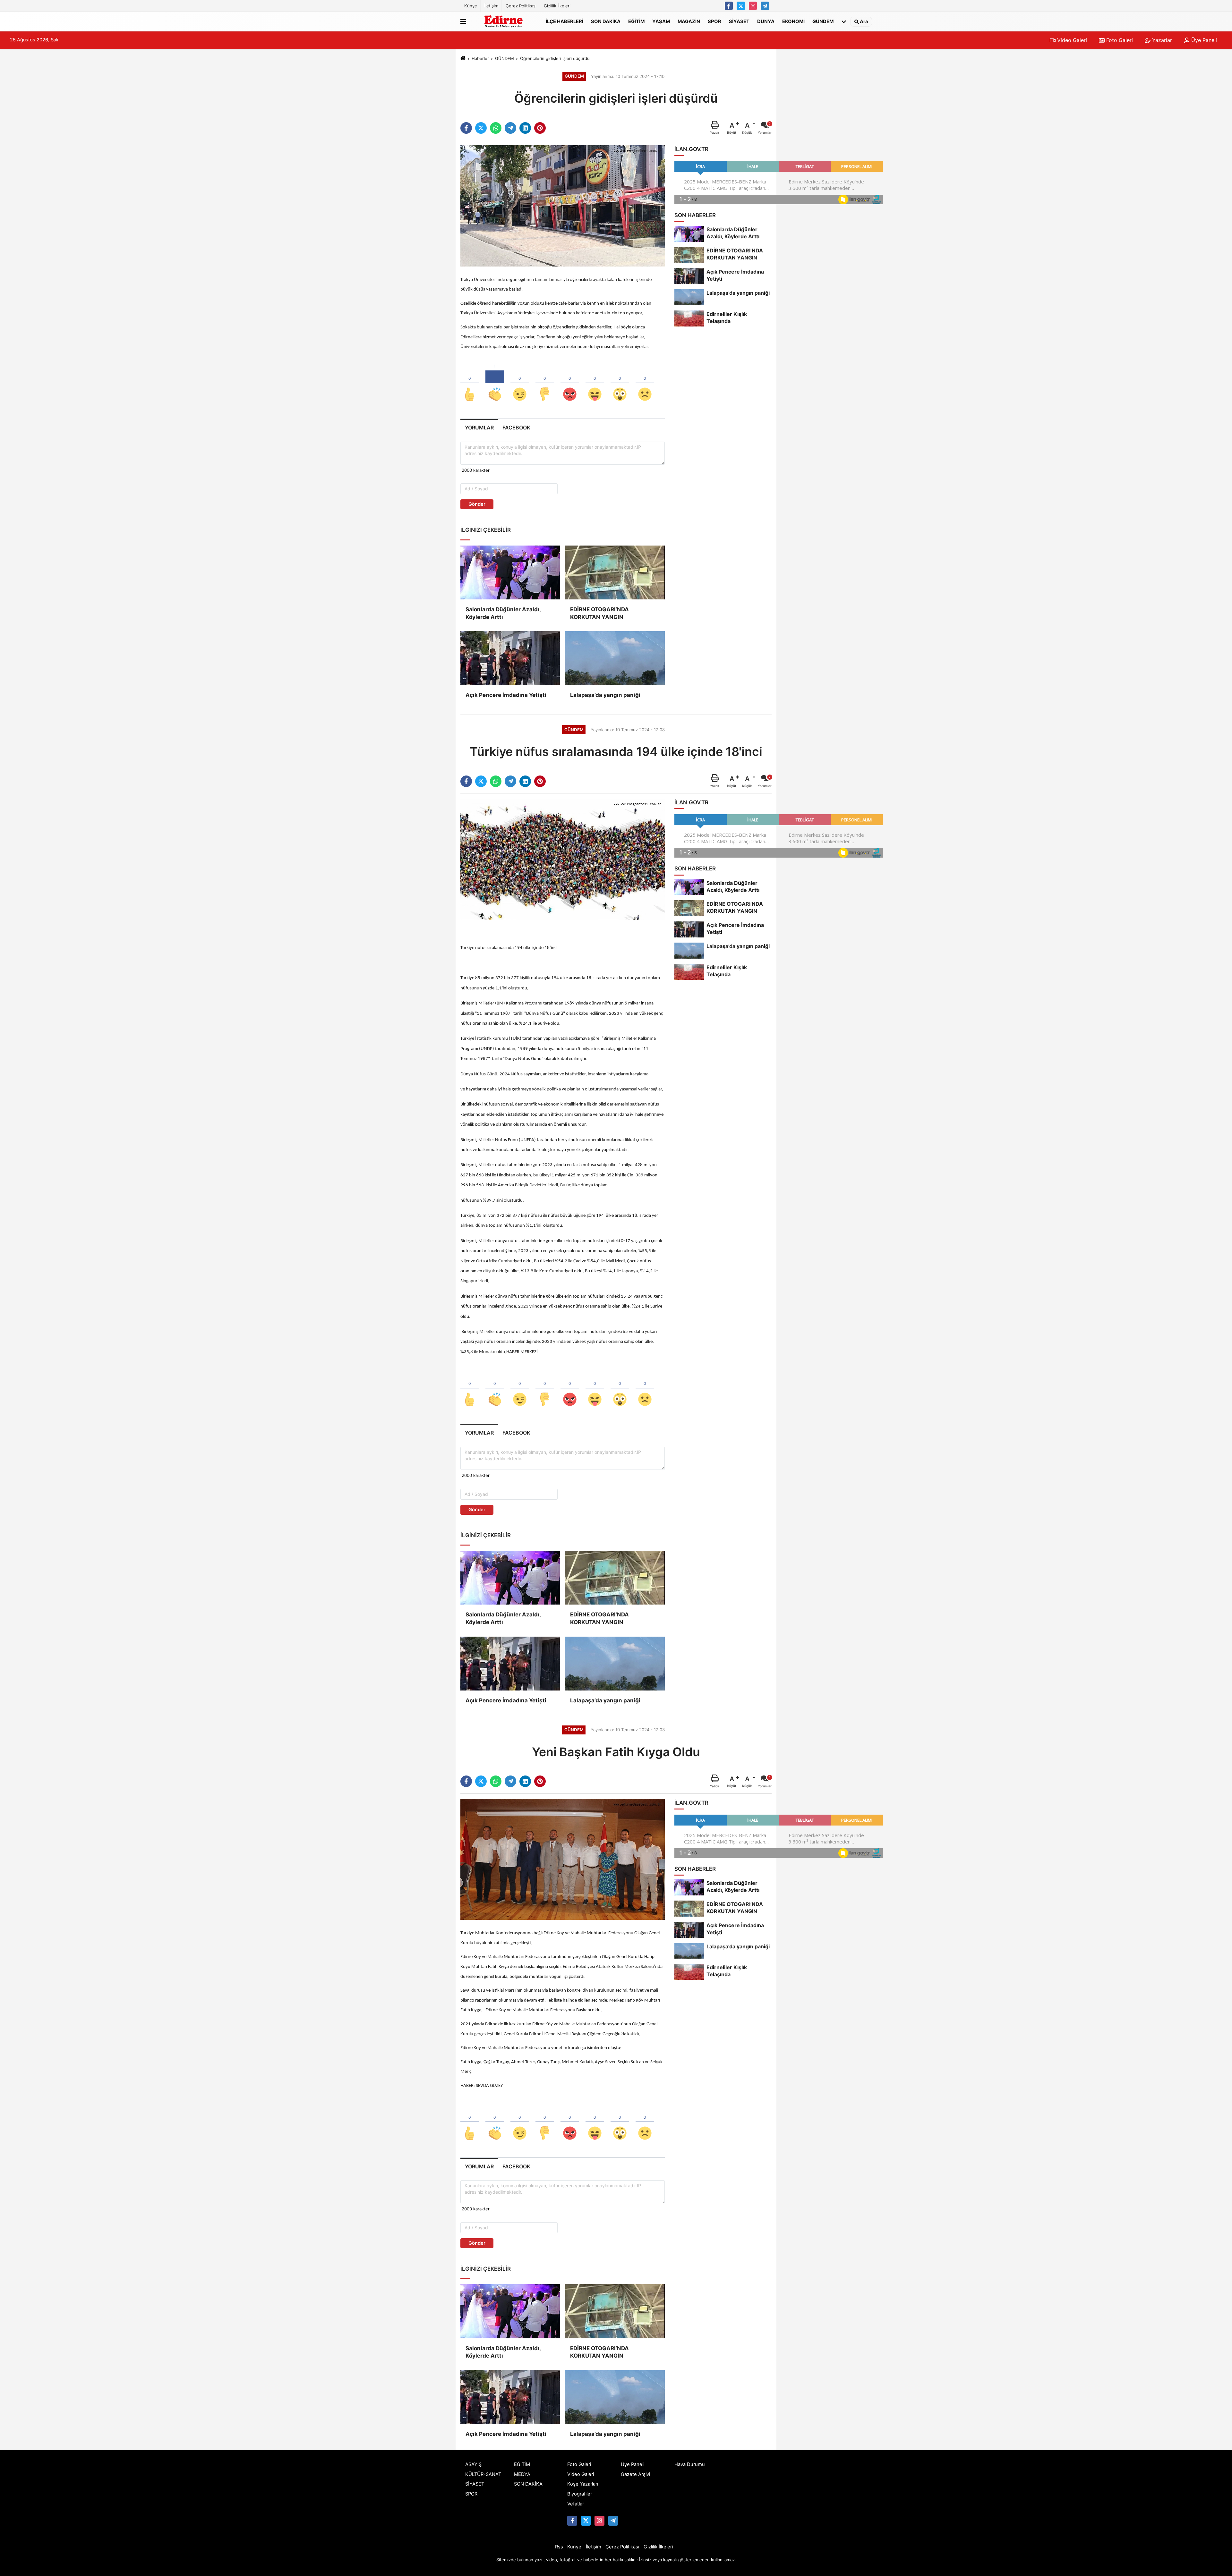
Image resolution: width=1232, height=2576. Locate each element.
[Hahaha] (595, 384)
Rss (559, 2547)
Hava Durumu (690, 2464)
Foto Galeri (1119, 40)
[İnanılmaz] (620, 384)
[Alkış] (495, 384)
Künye (471, 6)
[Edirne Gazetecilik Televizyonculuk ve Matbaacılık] (505, 21)
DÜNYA (766, 21)
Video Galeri (1071, 40)
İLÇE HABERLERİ (565, 21)
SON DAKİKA (606, 21)
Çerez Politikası (521, 6)
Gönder (477, 504)
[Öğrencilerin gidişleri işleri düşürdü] (563, 206)
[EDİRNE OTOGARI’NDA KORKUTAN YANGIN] (615, 572)
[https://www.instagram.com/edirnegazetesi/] (753, 6)
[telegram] (510, 128)
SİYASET (739, 21)
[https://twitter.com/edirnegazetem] (741, 6)
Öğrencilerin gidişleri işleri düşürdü (555, 58)
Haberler (480, 58)
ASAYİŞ (473, 2464)
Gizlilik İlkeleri (557, 6)
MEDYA (522, 2474)
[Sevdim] (520, 384)
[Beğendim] (470, 384)
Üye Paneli (1203, 40)
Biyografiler (580, 2494)
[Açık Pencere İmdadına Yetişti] (510, 658)
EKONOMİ (793, 21)
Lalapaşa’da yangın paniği (605, 695)
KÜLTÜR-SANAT (483, 2474)
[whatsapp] (496, 128)
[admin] (765, 6)
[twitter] (481, 128)
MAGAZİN (689, 21)
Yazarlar (1161, 40)
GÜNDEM (823, 21)
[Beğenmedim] (545, 384)
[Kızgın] (570, 384)
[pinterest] (540, 128)
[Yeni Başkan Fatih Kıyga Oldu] (563, 1859)
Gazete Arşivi (635, 2474)
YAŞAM (661, 21)
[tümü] (844, 21)
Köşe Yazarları (583, 2484)
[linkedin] (525, 128)
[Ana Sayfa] (463, 58)
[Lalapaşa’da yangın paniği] (615, 658)
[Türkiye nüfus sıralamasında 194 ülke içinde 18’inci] (563, 859)
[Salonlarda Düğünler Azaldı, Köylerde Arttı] (510, 572)
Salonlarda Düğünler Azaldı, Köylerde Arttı (503, 613)
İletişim (491, 6)
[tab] (479, 428)
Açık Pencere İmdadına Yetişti (506, 695)
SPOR (714, 21)
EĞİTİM (636, 21)
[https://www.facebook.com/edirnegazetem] (729, 6)
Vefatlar (576, 2504)
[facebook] (466, 128)
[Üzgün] (645, 384)
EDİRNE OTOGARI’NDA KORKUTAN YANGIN (599, 613)
